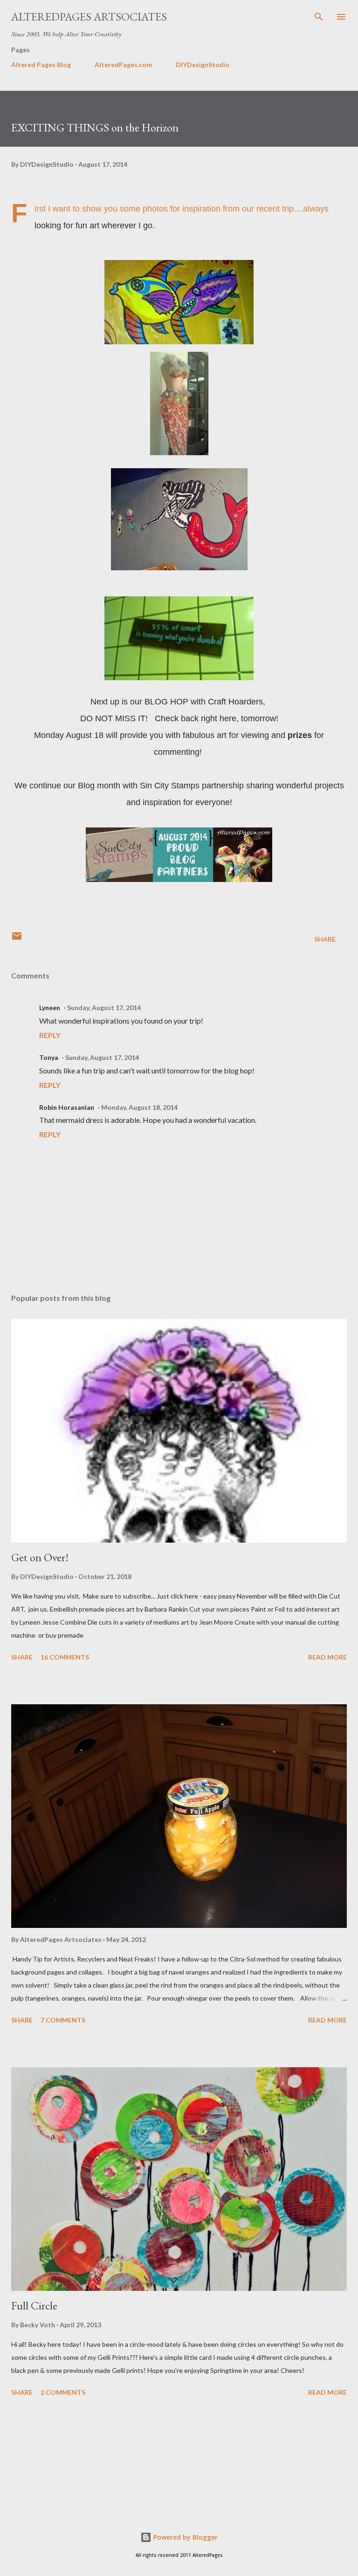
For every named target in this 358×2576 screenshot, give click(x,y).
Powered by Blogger (185, 2537)
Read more (327, 1657)
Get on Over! (40, 1557)
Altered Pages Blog (41, 65)
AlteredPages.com (123, 65)
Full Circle (34, 2306)
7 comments (63, 2020)
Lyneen (50, 1008)
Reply (50, 1035)
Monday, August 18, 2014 (139, 1107)
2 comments (63, 2392)
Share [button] (325, 939)
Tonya (49, 1057)
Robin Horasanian (67, 1107)
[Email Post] (17, 939)
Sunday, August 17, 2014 (104, 1008)
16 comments (65, 1657)
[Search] (319, 17)
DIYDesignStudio (203, 65)
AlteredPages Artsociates (89, 17)
